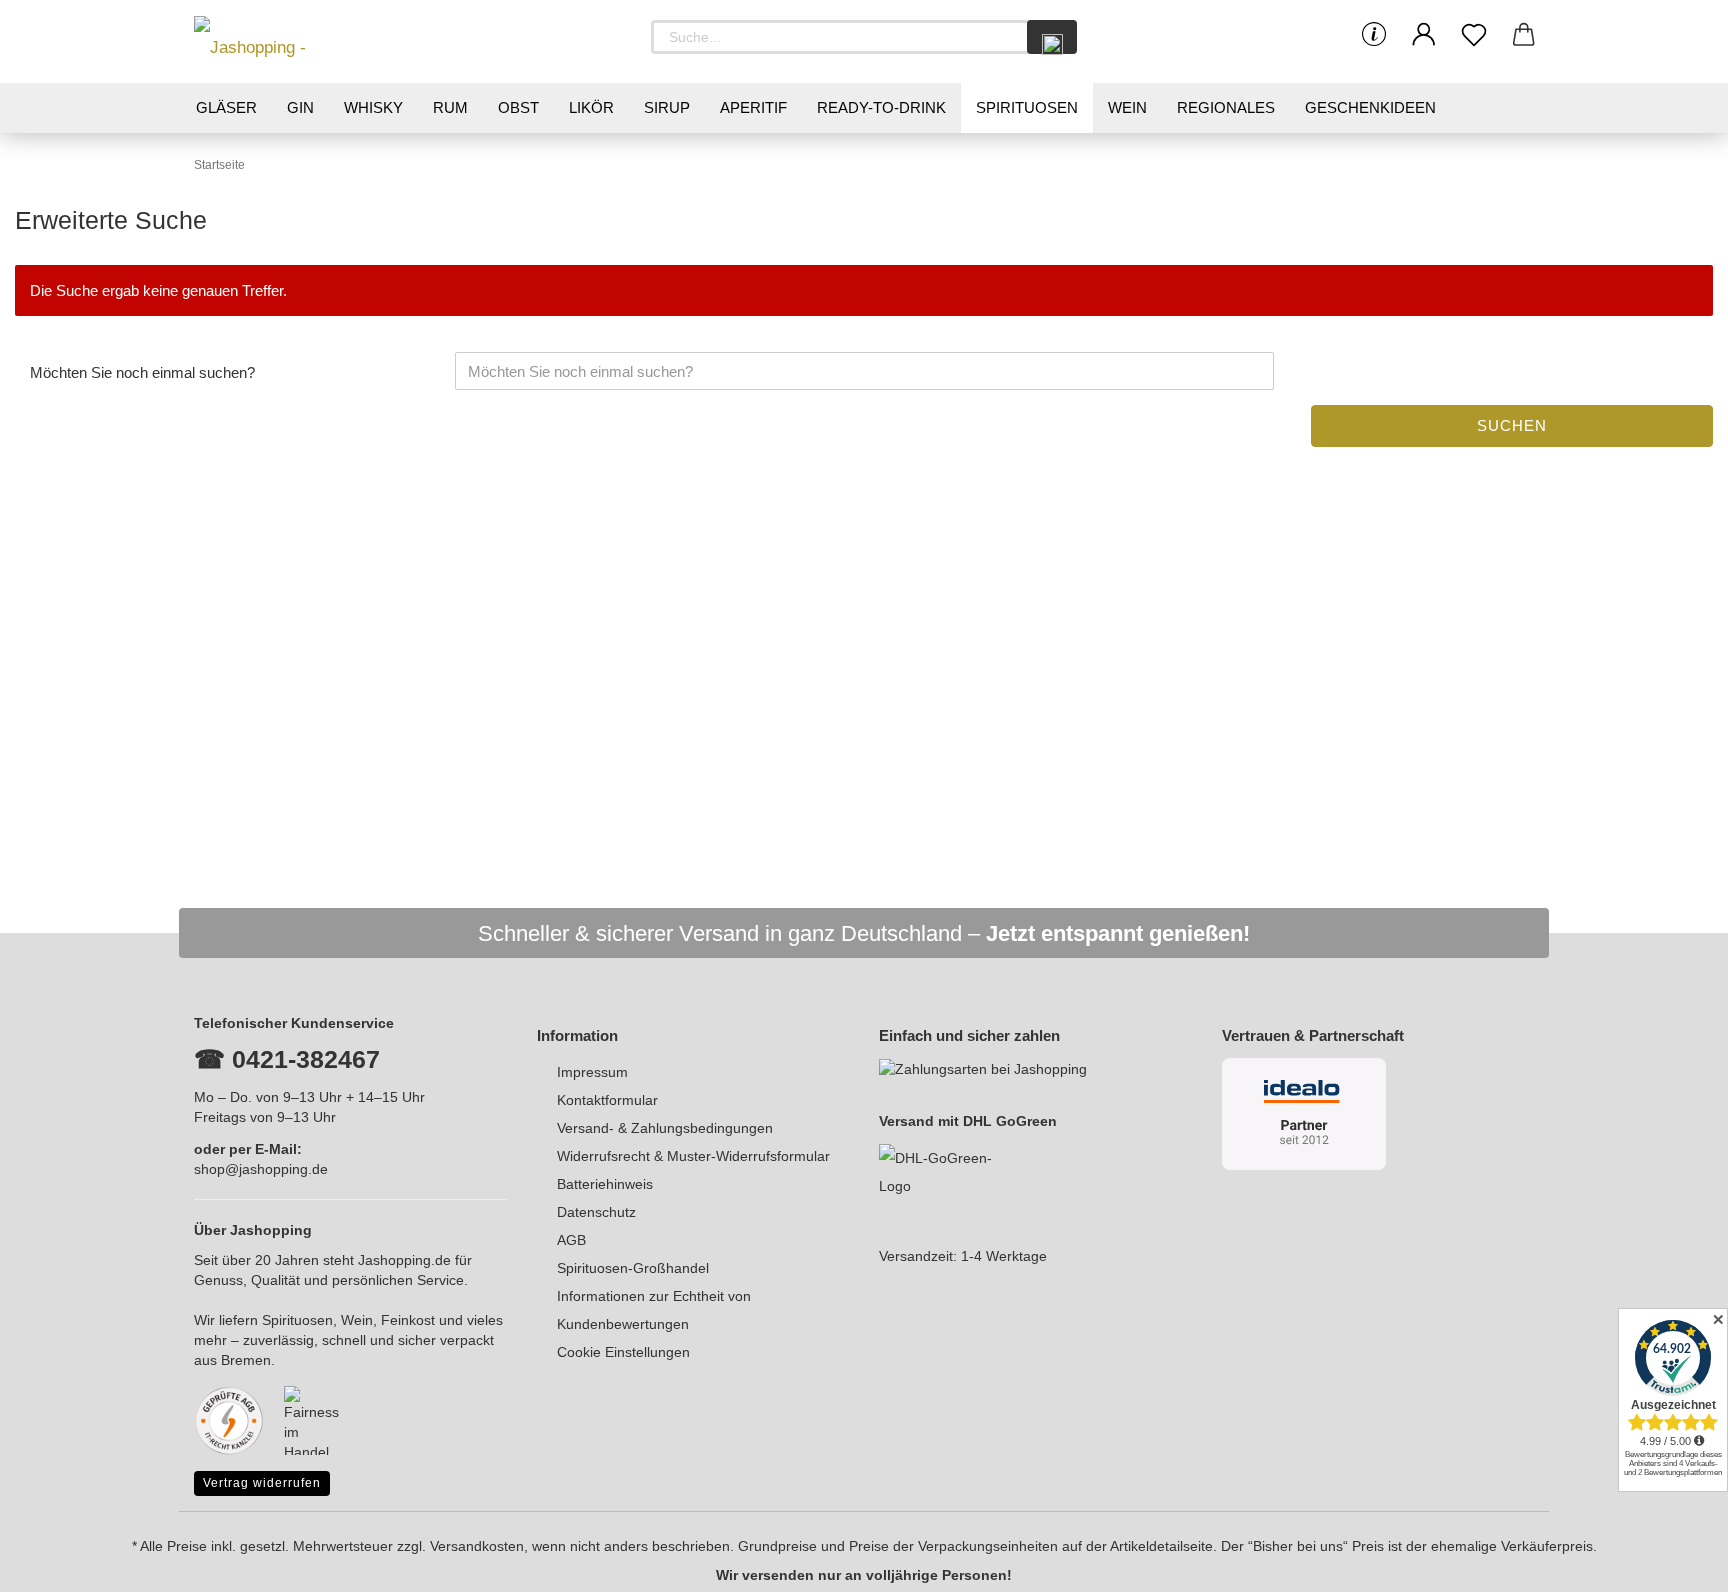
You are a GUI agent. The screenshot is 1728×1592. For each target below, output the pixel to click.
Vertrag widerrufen (262, 1483)
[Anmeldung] (1424, 35)
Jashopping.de (404, 1260)
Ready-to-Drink (881, 107)
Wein (1127, 107)
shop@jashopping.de (261, 1169)
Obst (518, 107)
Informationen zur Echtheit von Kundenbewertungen (654, 1310)
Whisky (373, 107)
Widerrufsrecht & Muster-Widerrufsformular (693, 1156)
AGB (571, 1240)
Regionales (1226, 107)
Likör (591, 107)
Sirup (667, 107)
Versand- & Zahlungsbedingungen (665, 1128)
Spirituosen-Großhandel (633, 1268)
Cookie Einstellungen (623, 1352)
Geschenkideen (1370, 107)
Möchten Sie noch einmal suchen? (142, 372)
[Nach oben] (1673, 1562)
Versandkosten (477, 1546)
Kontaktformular (607, 1100)
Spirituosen (1027, 107)
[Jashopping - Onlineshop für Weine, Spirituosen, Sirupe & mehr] (284, 41)
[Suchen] (1052, 37)
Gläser (226, 107)
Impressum (592, 1072)
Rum (450, 107)
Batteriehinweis (605, 1184)
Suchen (1512, 425)
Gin (300, 107)
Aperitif (753, 107)
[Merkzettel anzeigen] (1474, 35)
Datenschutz (596, 1212)
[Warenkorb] (1524, 35)
